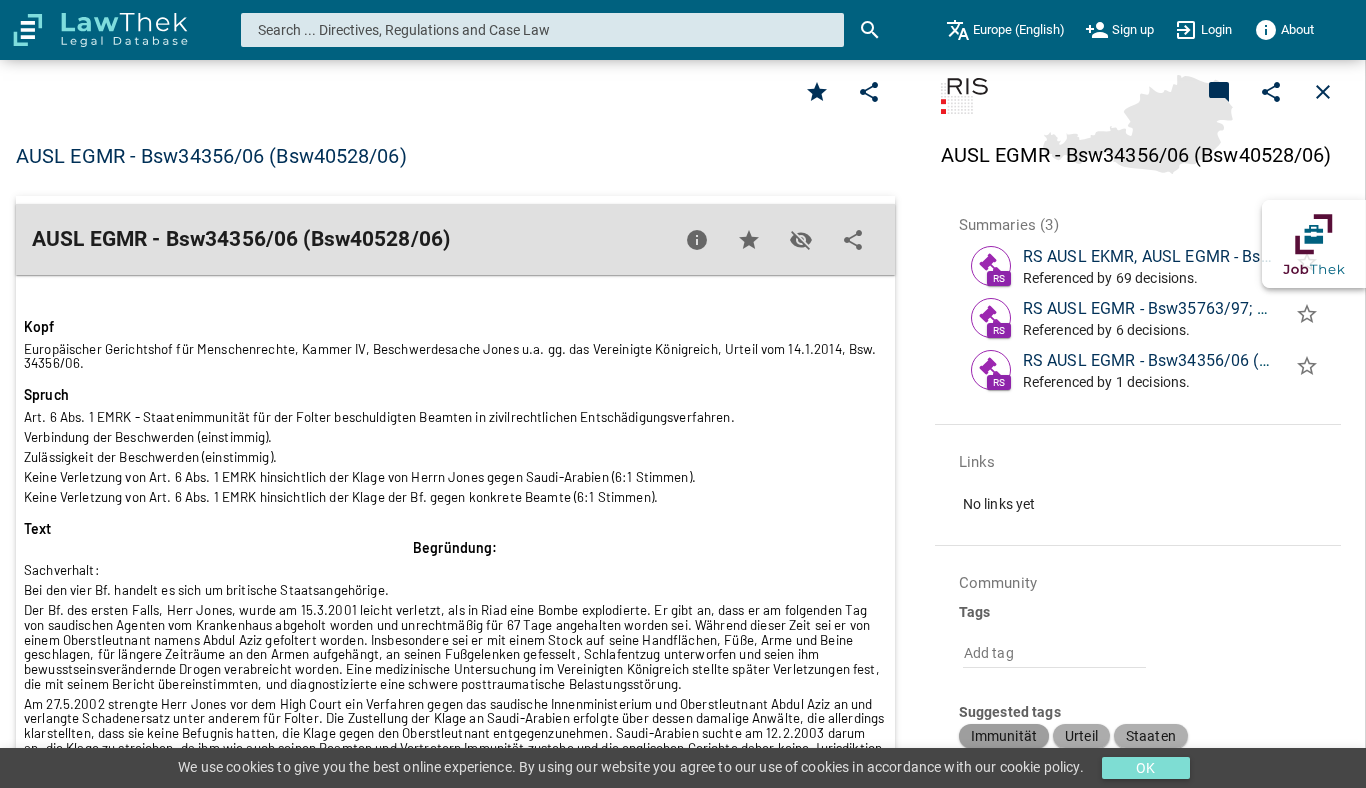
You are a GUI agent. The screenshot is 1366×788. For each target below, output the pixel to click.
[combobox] (543, 30)
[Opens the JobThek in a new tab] (1314, 244)
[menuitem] (1005, 30)
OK (1145, 768)
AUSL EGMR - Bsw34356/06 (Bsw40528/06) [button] (211, 156)
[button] (1004, 736)
